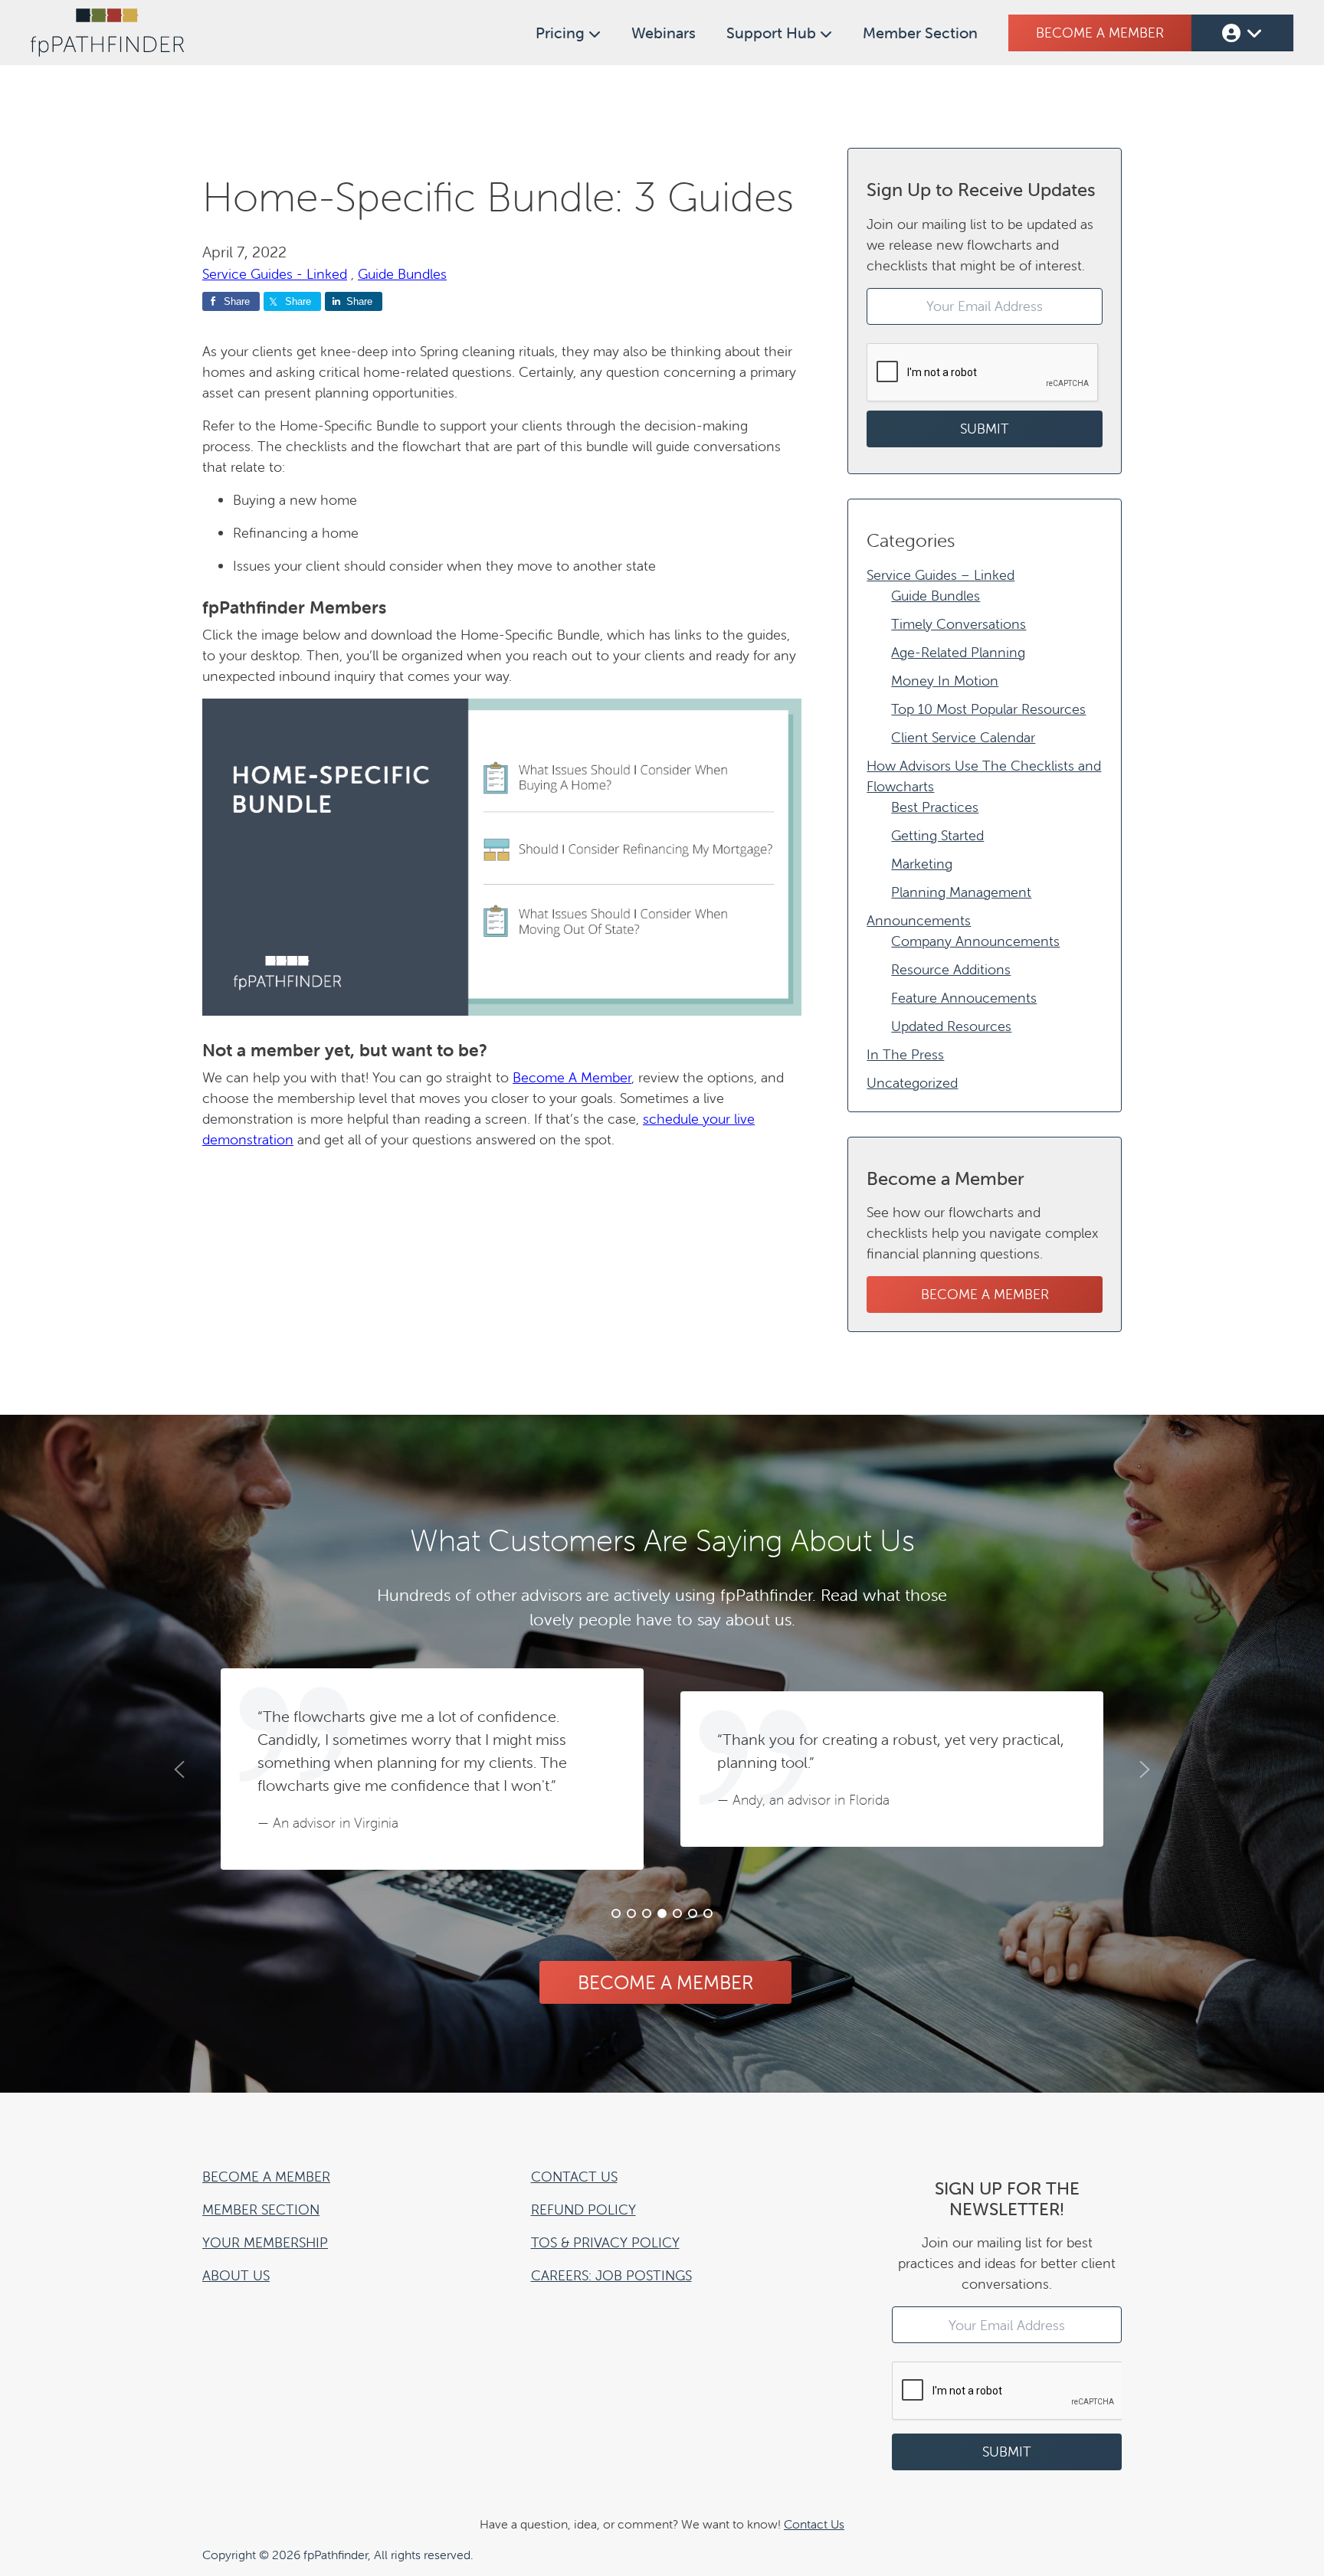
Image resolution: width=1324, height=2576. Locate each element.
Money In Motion (945, 681)
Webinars (664, 33)
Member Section (920, 33)
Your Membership (265, 2242)
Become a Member (1100, 33)
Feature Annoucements (964, 998)
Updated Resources (951, 1026)
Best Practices (935, 807)
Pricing (562, 33)
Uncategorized (912, 1083)
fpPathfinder (107, 33)
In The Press (905, 1054)
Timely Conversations (959, 624)
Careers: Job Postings (611, 2275)
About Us (236, 2275)
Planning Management (961, 892)
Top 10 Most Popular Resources (988, 709)
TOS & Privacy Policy (605, 2242)
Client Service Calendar (963, 737)
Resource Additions (951, 969)
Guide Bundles (402, 274)
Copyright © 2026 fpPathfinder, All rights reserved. (338, 2555)
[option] (432, 1769)
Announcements (919, 920)
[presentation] (983, 373)
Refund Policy (583, 2209)
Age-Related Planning (958, 652)
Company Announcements (975, 941)
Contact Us (574, 2177)
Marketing (922, 864)
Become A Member (572, 1077)
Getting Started (937, 835)
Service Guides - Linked (275, 274)
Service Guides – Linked (941, 575)
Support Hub (773, 33)
